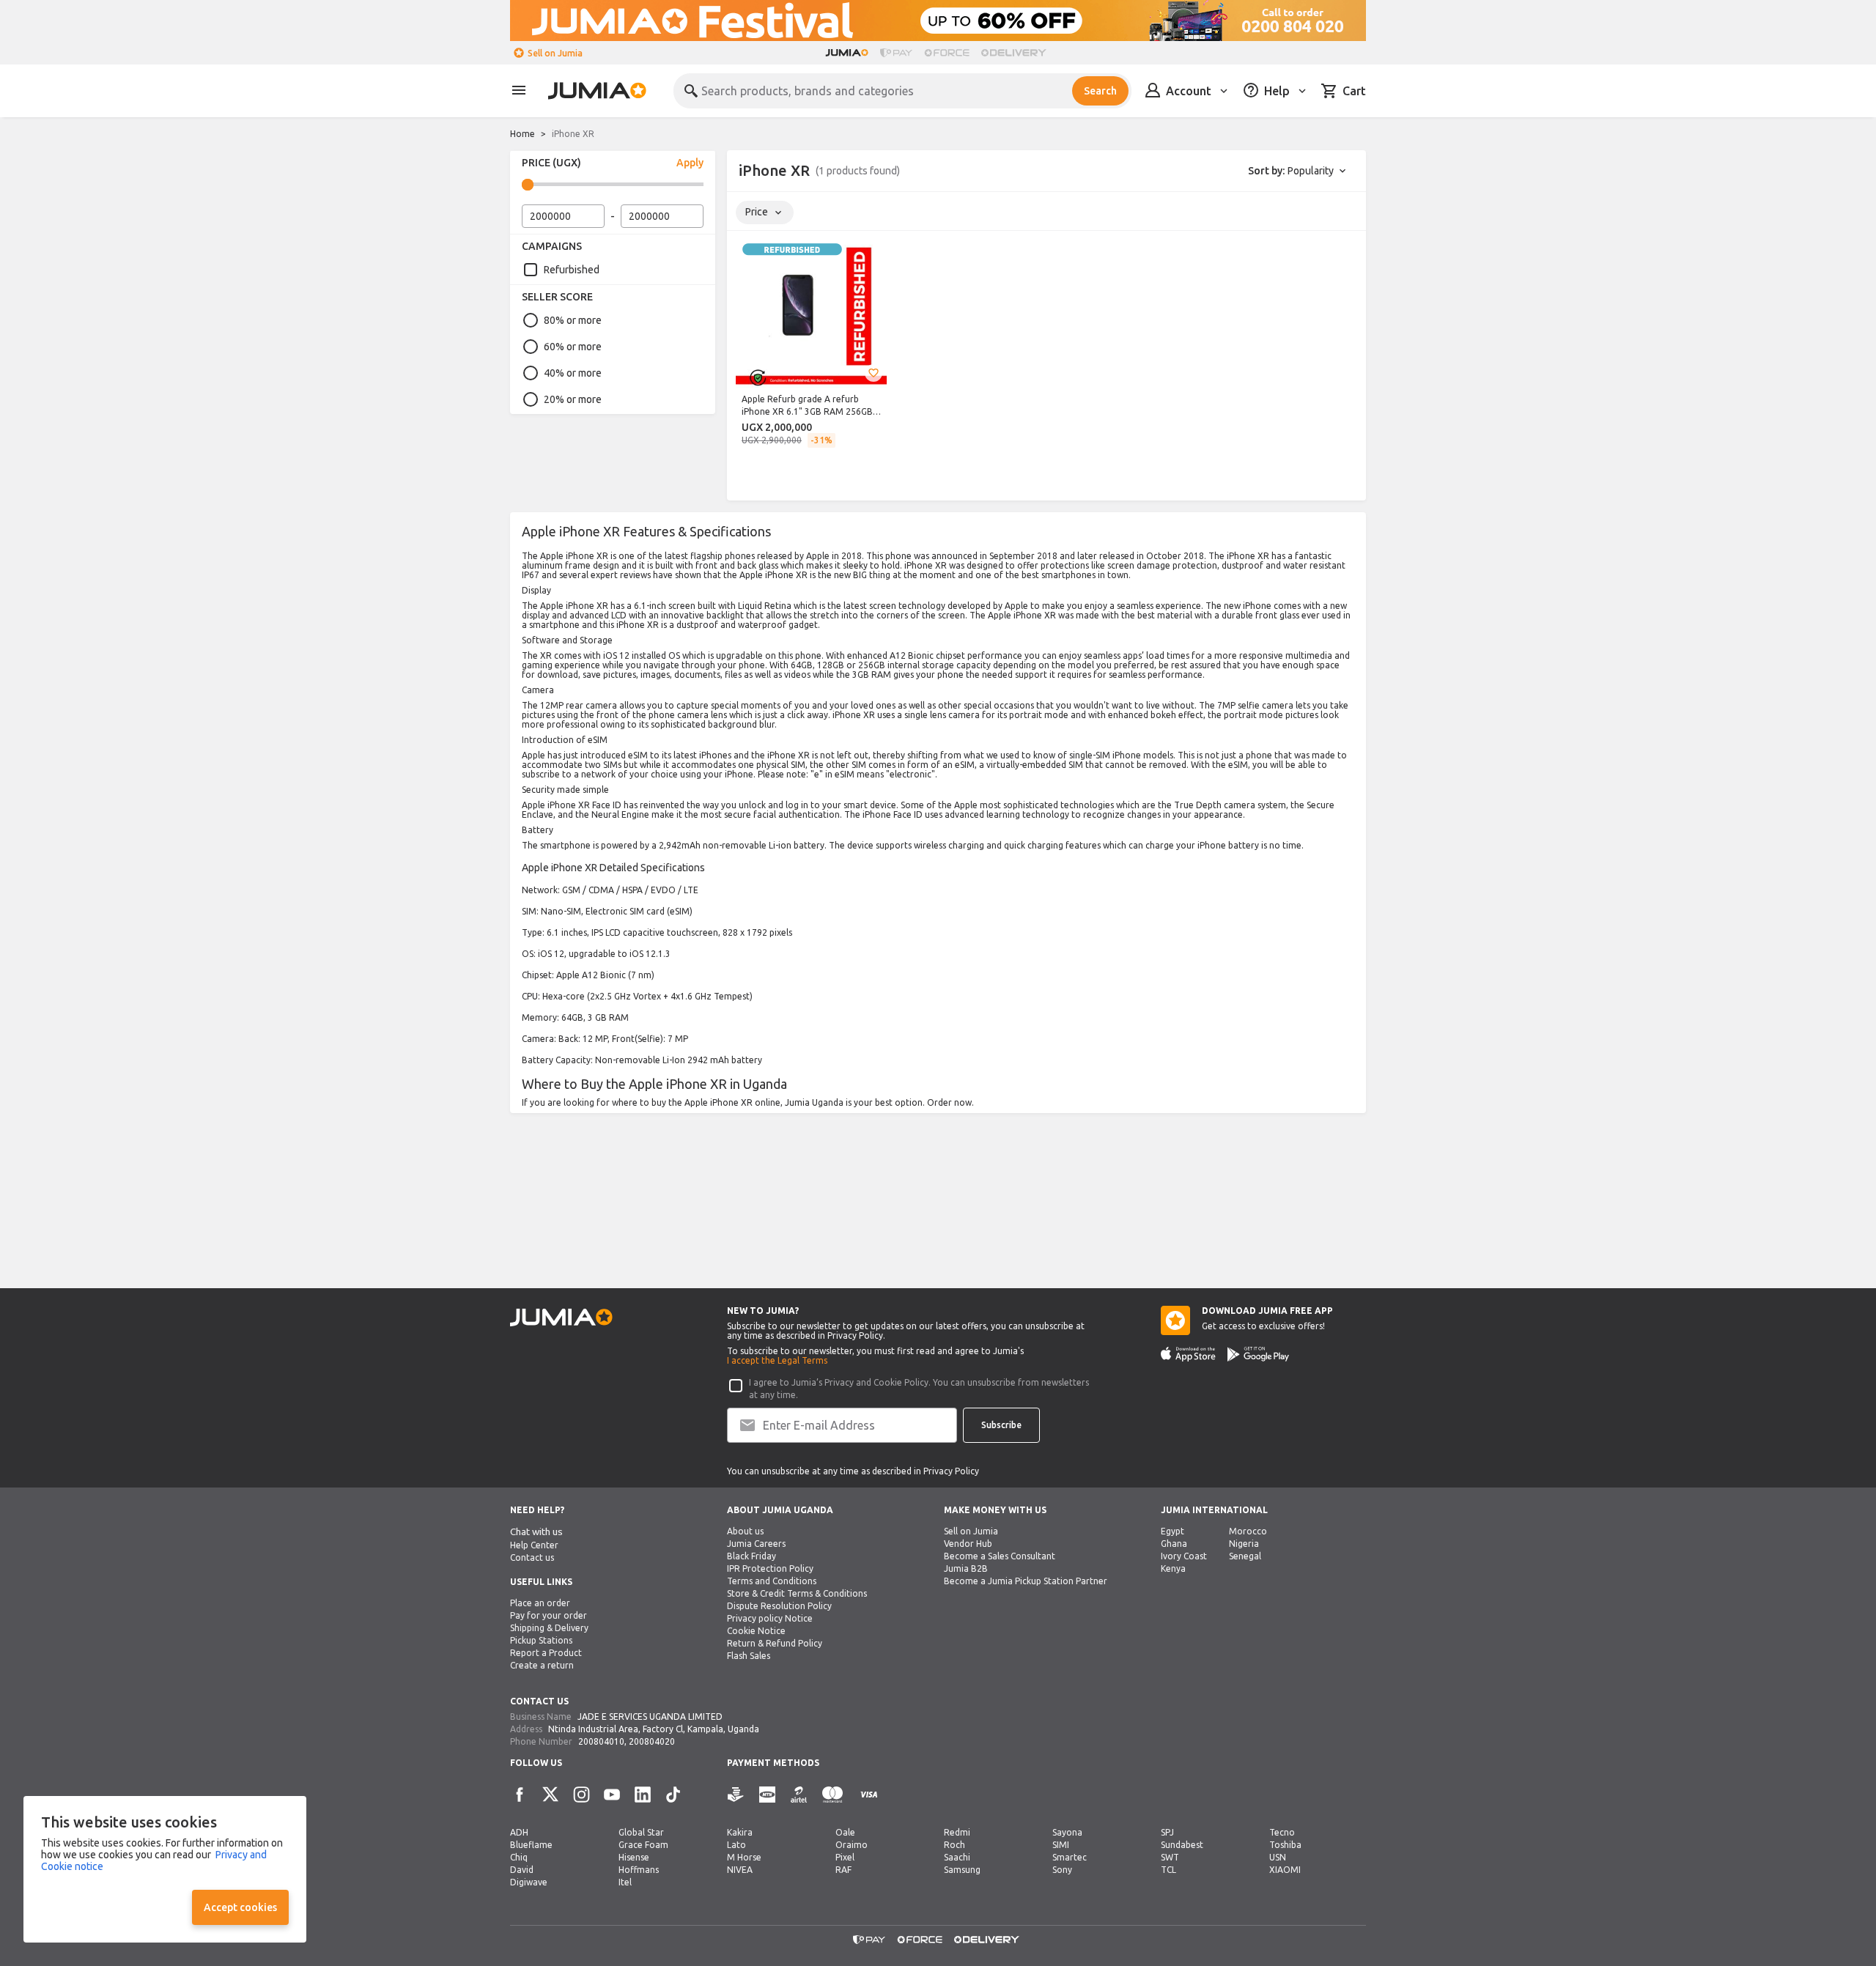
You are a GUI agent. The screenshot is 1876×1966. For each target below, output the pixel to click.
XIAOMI (1285, 1870)
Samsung (962, 1870)
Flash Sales (749, 1656)
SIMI (1061, 1845)
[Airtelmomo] (799, 1795)
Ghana (1174, 1544)
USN (1278, 1857)
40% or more (573, 373)
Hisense (634, 1857)
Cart (1354, 91)
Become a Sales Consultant (1000, 1556)
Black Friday (751, 1556)
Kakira (740, 1832)
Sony (1062, 1870)
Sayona (1067, 1832)
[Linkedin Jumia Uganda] (643, 1795)
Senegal (1245, 1556)
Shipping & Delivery (549, 1628)
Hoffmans (639, 1870)
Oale (845, 1832)
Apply (690, 163)
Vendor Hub (968, 1544)
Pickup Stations (541, 1640)
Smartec (1070, 1857)
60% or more (573, 347)
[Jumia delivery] (1016, 53)
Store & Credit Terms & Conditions (797, 1593)
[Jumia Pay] (896, 53)
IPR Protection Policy (770, 1568)
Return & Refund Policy (775, 1643)
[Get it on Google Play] (1258, 1354)
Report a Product (546, 1653)
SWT (1170, 1857)
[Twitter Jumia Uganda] (550, 1795)
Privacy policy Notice (770, 1618)
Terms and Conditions (772, 1581)
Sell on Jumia (555, 53)
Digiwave (529, 1882)
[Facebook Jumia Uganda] (520, 1795)
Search (1100, 91)
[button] (874, 373)
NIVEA (740, 1870)
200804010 (601, 1741)
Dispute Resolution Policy (779, 1606)
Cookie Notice (756, 1631)
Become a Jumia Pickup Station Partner (1026, 1581)
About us (745, 1531)
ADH (519, 1832)
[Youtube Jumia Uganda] (612, 1795)
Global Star (641, 1832)
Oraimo (852, 1845)
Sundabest (1182, 1845)
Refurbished (572, 270)
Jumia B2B (966, 1568)
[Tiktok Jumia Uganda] (673, 1795)
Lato (736, 1845)
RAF (843, 1870)
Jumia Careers (756, 1544)
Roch (954, 1845)
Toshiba (1285, 1845)
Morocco (1248, 1531)
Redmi (957, 1832)
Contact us (532, 1557)
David (522, 1870)
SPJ (1167, 1832)
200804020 (652, 1741)
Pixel (845, 1857)
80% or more (573, 320)
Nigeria (1244, 1544)
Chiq (519, 1857)
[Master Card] (832, 1795)
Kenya (1173, 1568)
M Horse (744, 1857)
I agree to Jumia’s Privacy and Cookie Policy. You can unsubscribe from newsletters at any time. (919, 1389)
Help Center (534, 1545)
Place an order (540, 1603)
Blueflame (531, 1845)
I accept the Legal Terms (777, 1360)
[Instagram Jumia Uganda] (581, 1795)
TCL (1168, 1870)
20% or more (573, 399)
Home (522, 134)
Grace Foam (643, 1845)
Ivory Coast (1184, 1556)
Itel (625, 1882)
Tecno (1282, 1832)
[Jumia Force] (947, 53)
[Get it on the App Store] (1188, 1354)
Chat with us (536, 1532)
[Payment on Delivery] (736, 1795)
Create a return (542, 1665)
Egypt (1172, 1531)
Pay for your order (549, 1615)
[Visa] (869, 1795)
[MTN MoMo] (767, 1795)
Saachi (957, 1857)
